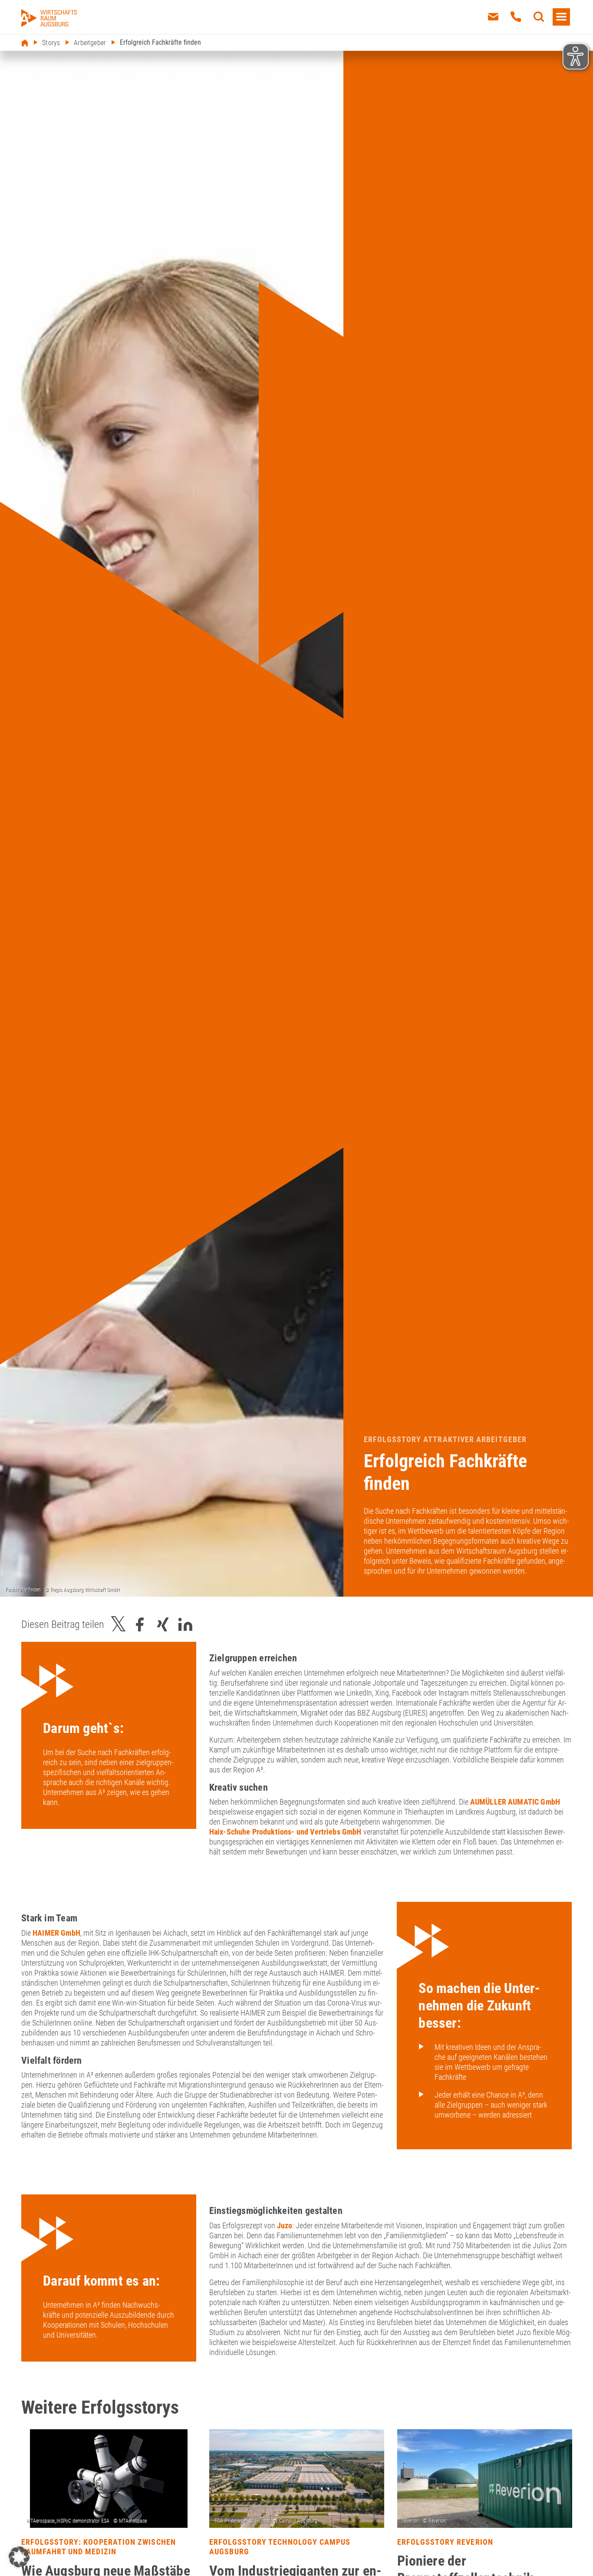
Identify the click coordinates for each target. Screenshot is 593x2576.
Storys (51, 43)
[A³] (49, 18)
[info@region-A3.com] (493, 17)
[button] (19, 2557)
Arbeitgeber (90, 43)
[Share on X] (119, 1625)
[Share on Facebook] (140, 1625)
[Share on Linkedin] (185, 1625)
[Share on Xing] (163, 1625)
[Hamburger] (561, 17)
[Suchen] (539, 17)
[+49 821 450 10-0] (516, 17)
